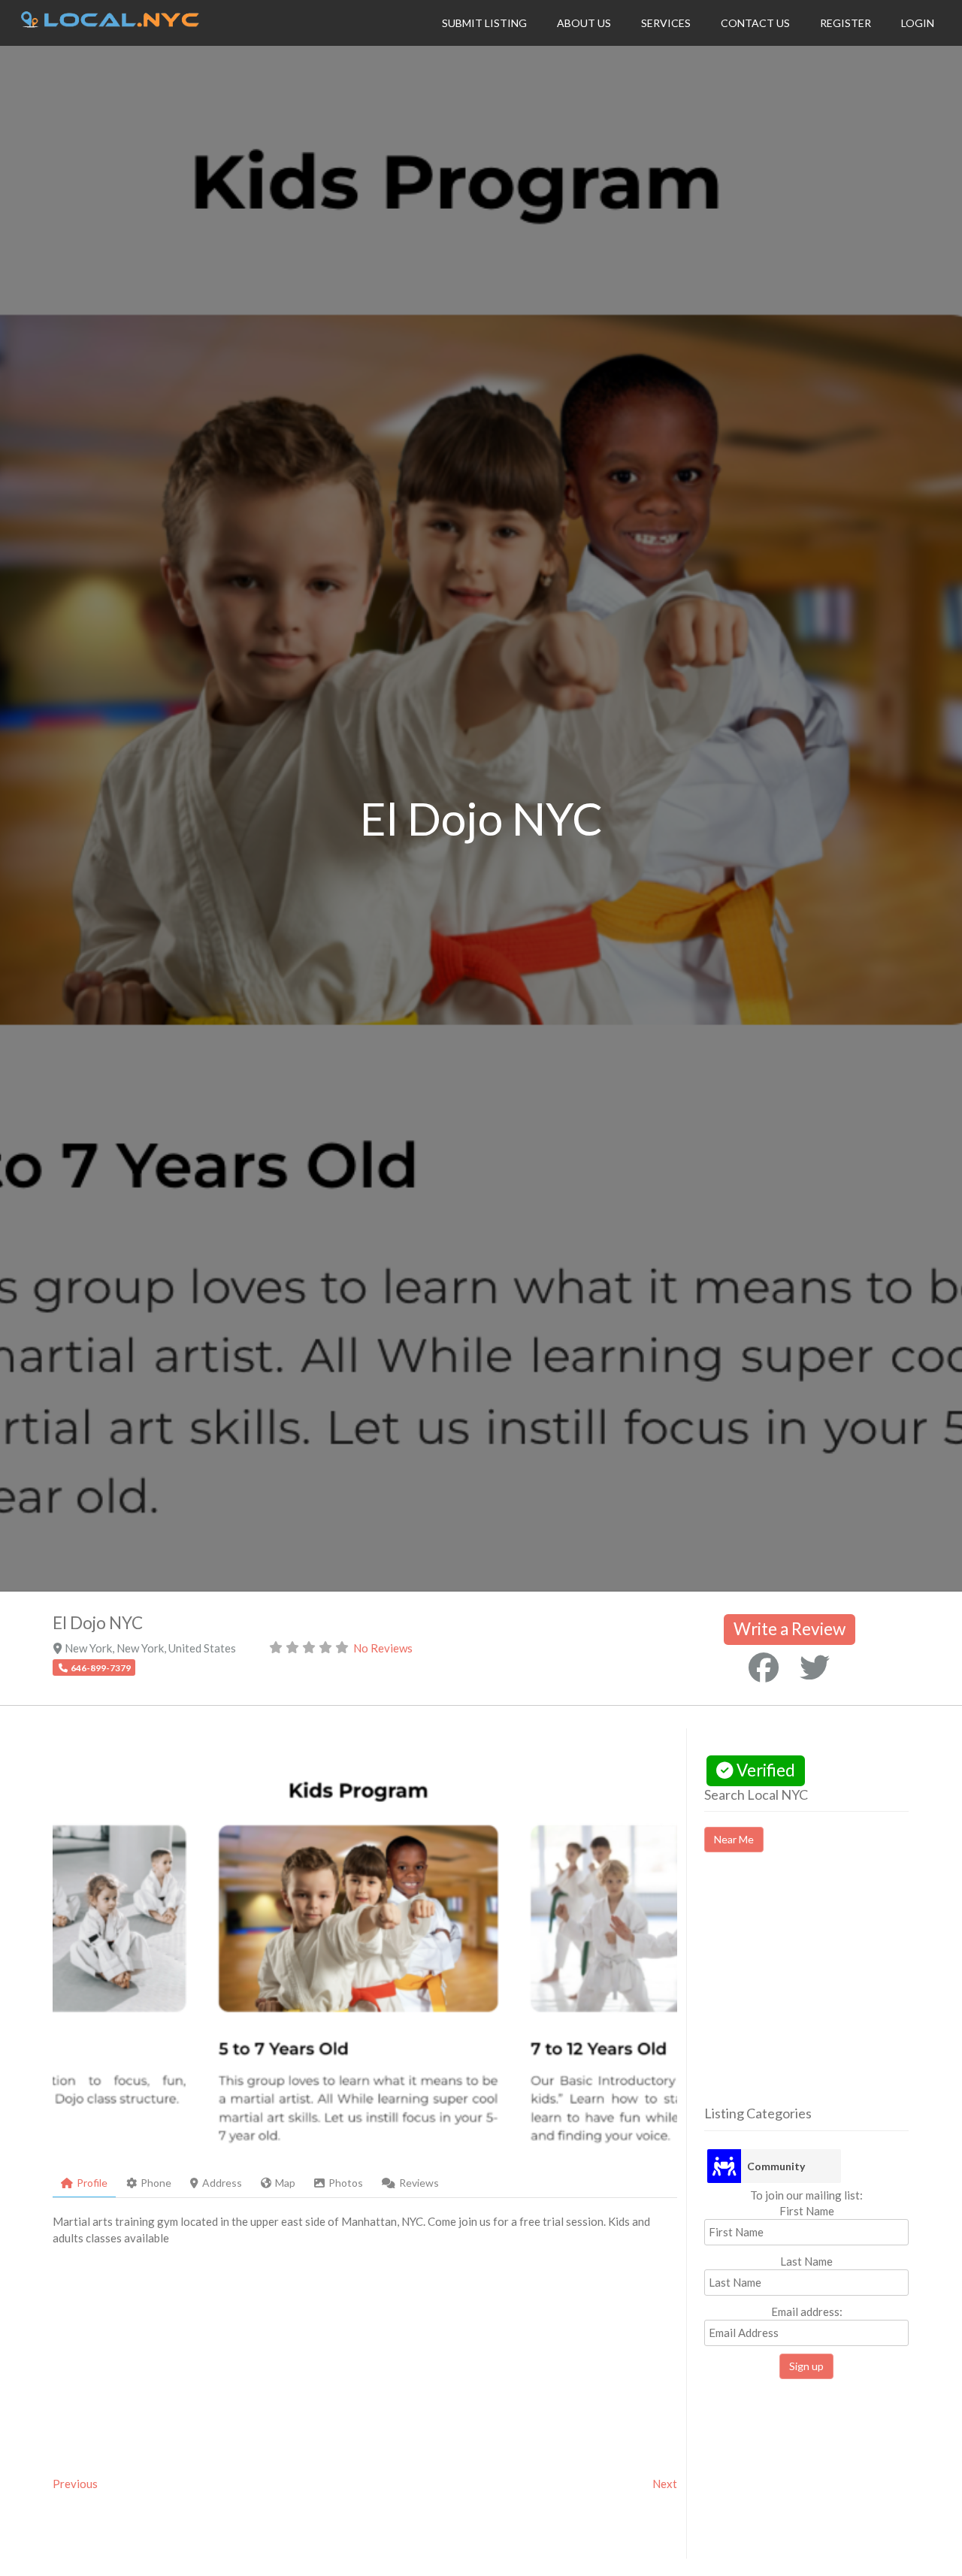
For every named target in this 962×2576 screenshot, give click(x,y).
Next (665, 2484)
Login (918, 23)
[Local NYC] (110, 23)
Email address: (807, 2311)
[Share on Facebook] (764, 1667)
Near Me (734, 1839)
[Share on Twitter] (815, 1667)
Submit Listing (484, 23)
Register (846, 23)
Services (666, 23)
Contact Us (755, 23)
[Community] (724, 2166)
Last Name (806, 2261)
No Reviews (383, 1648)
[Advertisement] (830, 1992)
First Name (807, 2211)
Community (776, 2166)
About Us (584, 23)
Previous (75, 2484)
